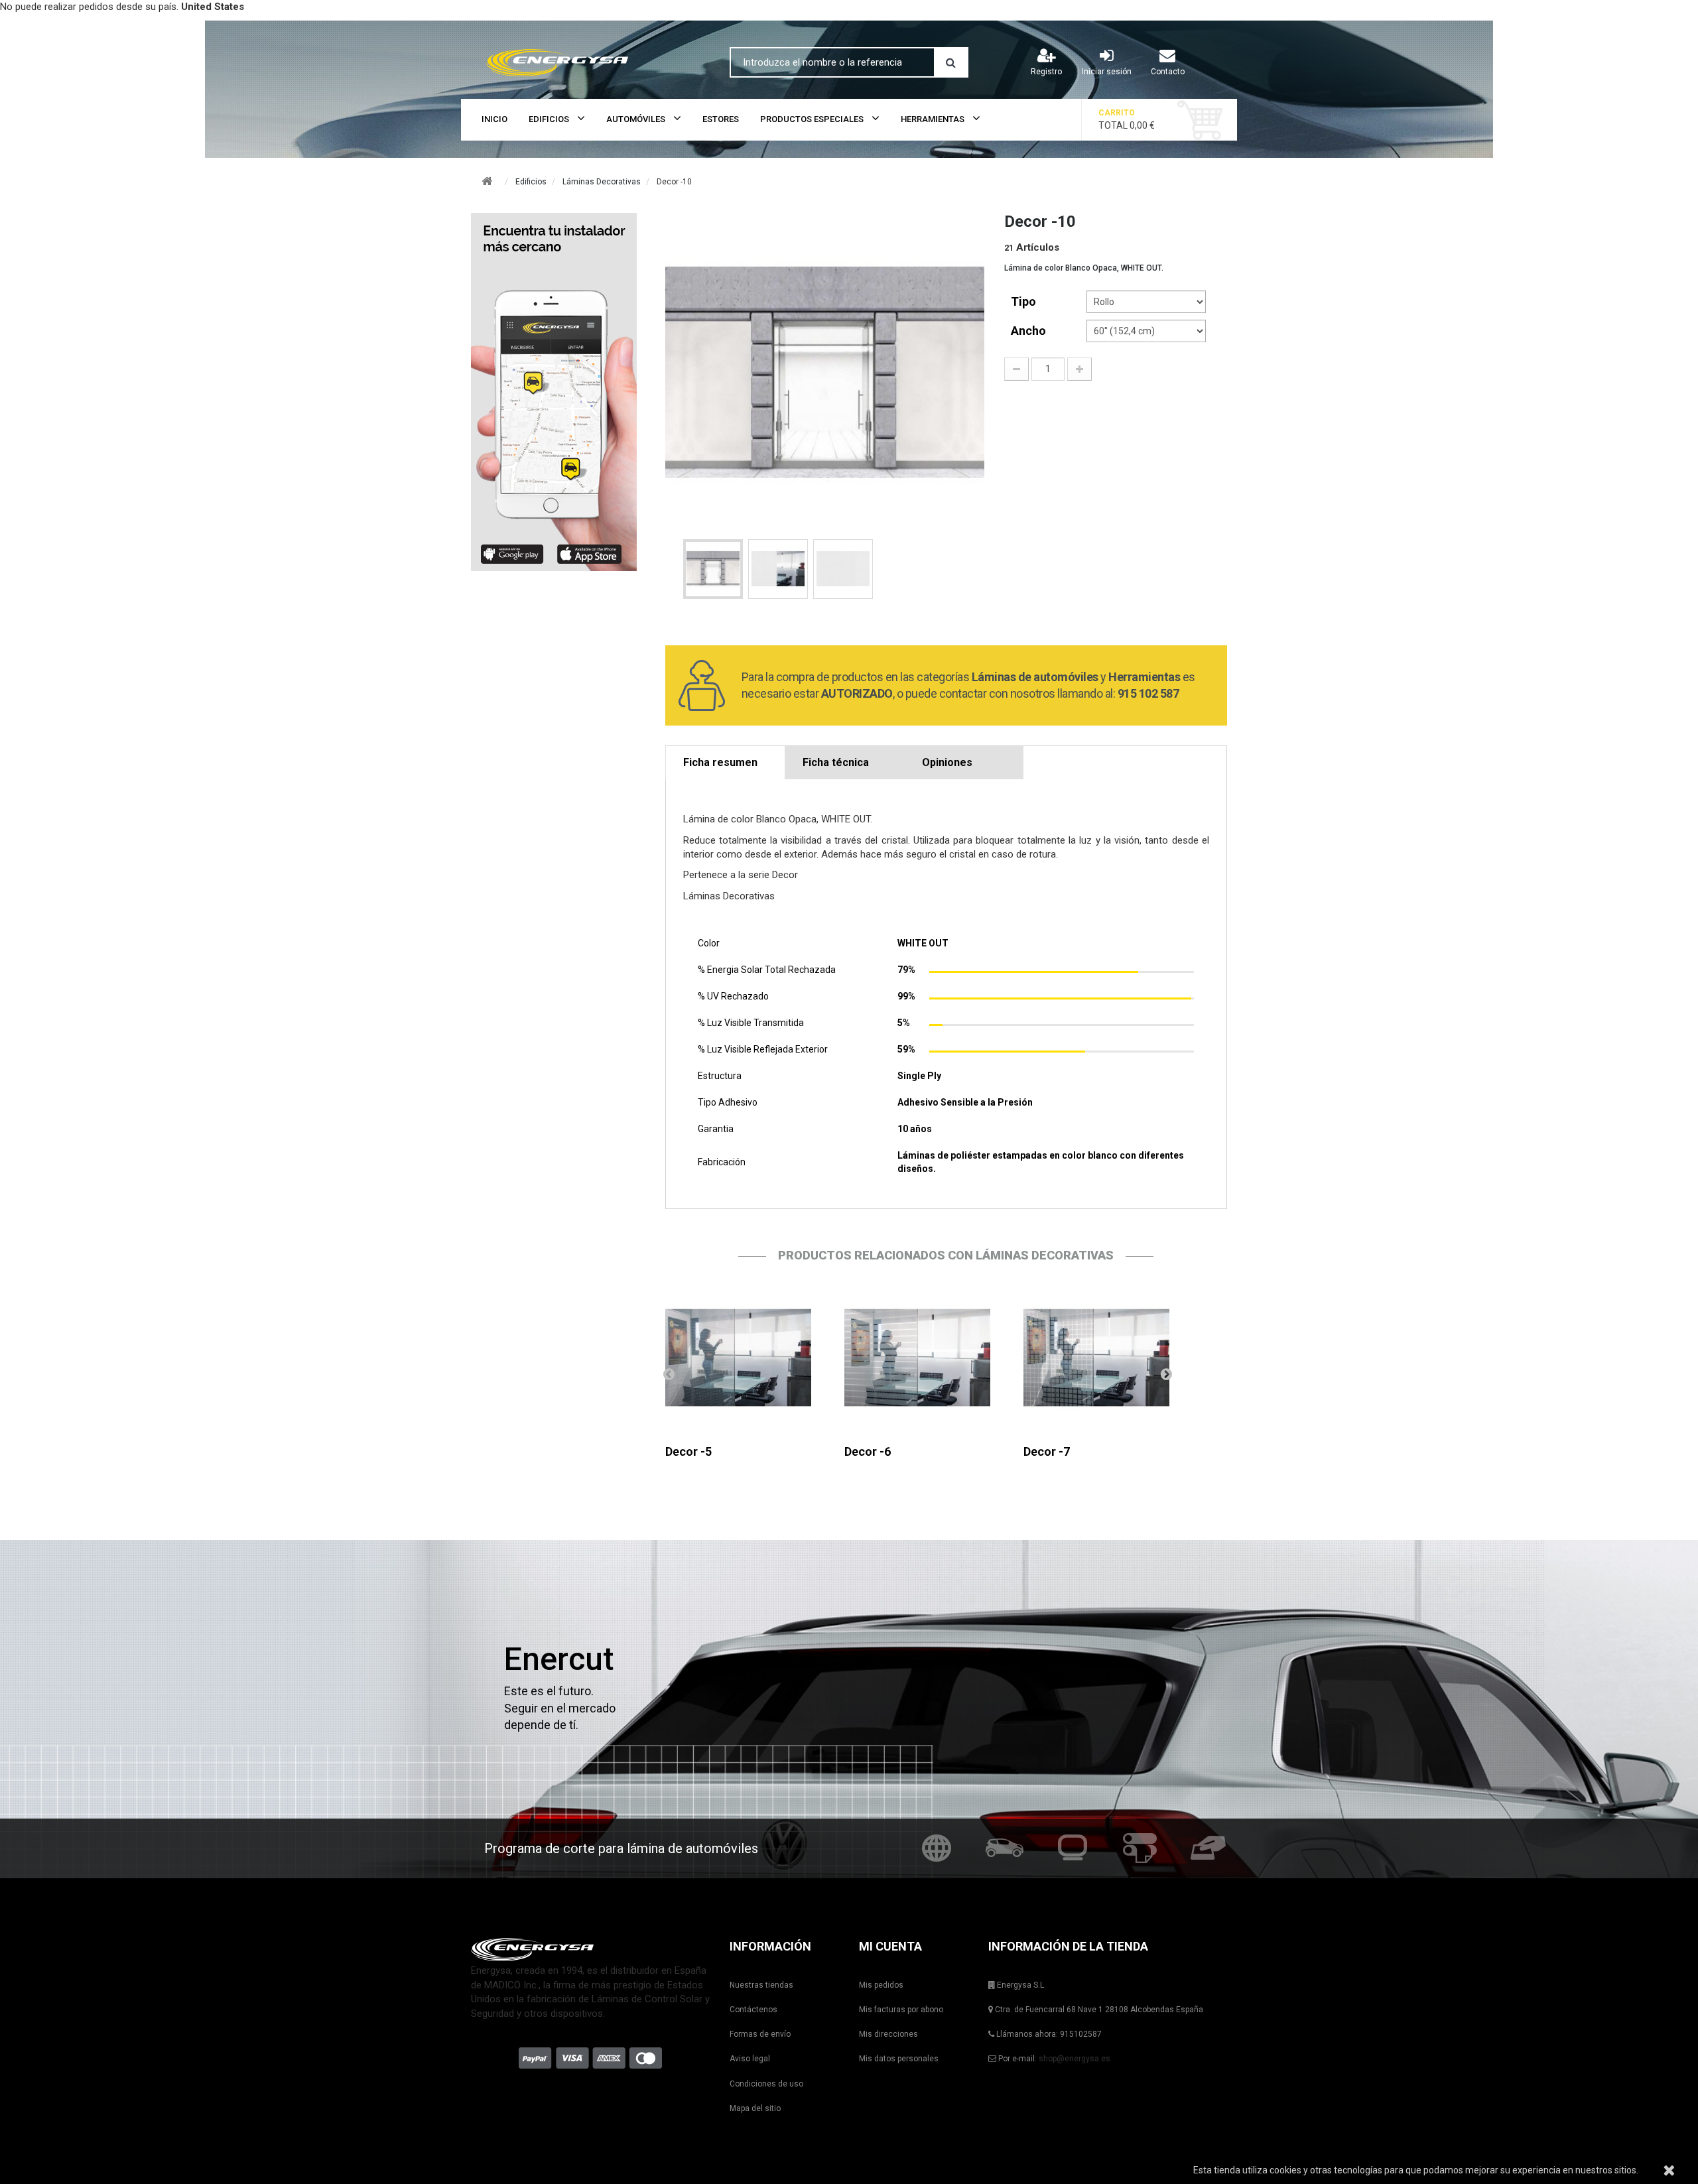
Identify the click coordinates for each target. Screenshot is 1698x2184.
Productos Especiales (812, 119)
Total (1127, 119)
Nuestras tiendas (761, 1985)
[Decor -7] (1096, 1358)
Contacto (1168, 72)
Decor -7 (1047, 1451)
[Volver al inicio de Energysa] (590, 60)
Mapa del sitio (755, 2108)
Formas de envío (760, 2034)
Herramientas (933, 119)
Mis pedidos (881, 1985)
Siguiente (1166, 1374)
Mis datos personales (899, 2059)
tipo (1025, 301)
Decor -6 (868, 1451)
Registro (1046, 72)
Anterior (669, 1374)
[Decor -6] (917, 1358)
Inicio (494, 119)
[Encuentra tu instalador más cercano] (558, 392)
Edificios (549, 119)
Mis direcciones (888, 2034)
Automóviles (636, 119)
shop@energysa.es (1075, 2059)
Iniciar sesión (1107, 72)
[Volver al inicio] (487, 181)
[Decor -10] (713, 569)
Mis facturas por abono (901, 2010)
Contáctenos (753, 2010)
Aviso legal (750, 2059)
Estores (721, 119)
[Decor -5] (738, 1358)
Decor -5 (688, 1451)
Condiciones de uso (766, 2084)
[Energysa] (590, 1949)
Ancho (1030, 331)
